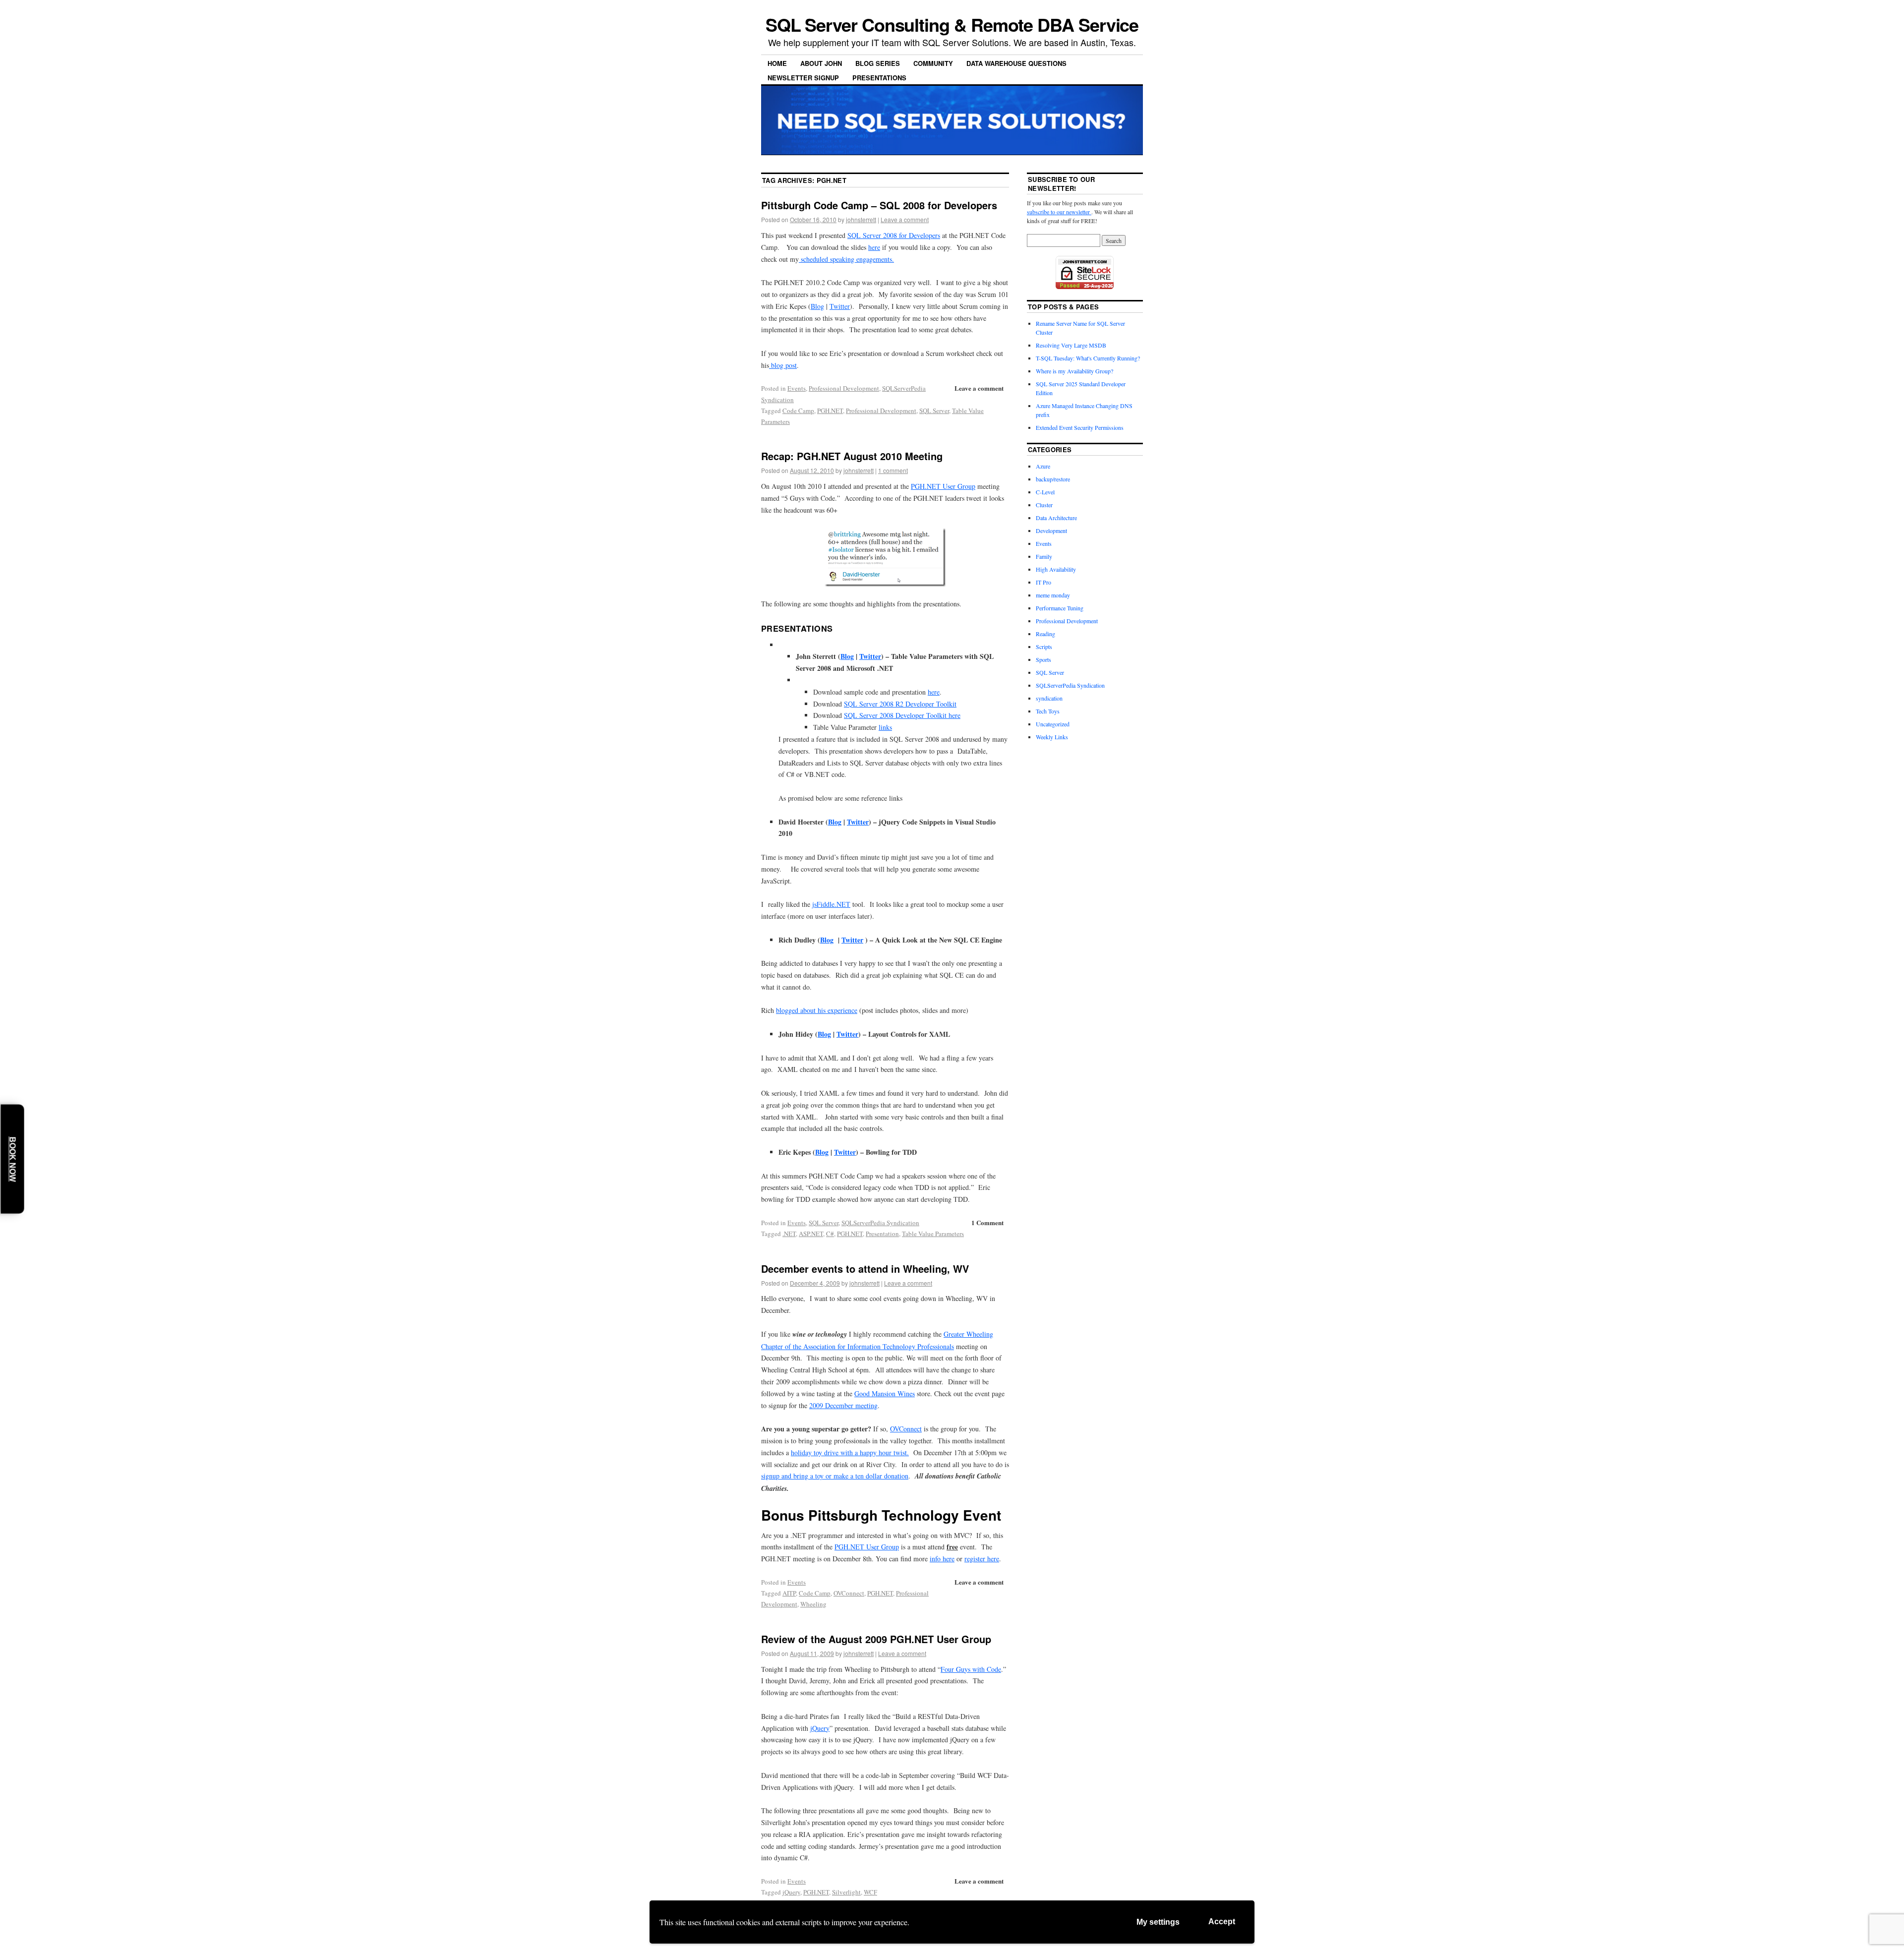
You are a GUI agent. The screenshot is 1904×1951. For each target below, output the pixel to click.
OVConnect (906, 1429)
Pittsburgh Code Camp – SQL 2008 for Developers (879, 205)
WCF (870, 1892)
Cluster (1044, 505)
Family (1044, 556)
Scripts (1044, 647)
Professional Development (844, 388)
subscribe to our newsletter (1059, 212)
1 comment (893, 470)
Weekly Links (1052, 737)
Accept (1222, 1921)
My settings (1158, 1922)
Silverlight (846, 1892)
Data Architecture (1056, 518)
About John (821, 63)
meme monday (1053, 595)
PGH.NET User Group (943, 486)
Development (1051, 531)
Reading (1045, 634)
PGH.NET (830, 411)
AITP (789, 1593)
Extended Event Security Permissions (1080, 427)
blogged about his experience (817, 1010)
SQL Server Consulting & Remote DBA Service (952, 24)
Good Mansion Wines (885, 1393)
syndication (1049, 698)
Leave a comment (905, 219)
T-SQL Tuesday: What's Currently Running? (1088, 358)
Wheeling (813, 1604)
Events (797, 388)
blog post (783, 365)
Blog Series (878, 63)
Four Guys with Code (971, 1669)
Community (933, 63)
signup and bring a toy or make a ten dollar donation (835, 1476)
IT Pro (1043, 582)
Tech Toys (1048, 711)
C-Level (1045, 492)
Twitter (840, 306)
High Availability (1056, 569)
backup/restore (1053, 479)
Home (777, 63)
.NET (789, 1234)
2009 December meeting (843, 1405)
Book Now (13, 1159)
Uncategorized (1053, 724)
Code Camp (798, 411)
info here (942, 1559)
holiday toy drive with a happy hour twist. (850, 1452)
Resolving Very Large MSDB (1071, 345)
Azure (1043, 466)
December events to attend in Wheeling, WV (865, 1269)
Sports (1043, 659)
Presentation (882, 1234)
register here (982, 1559)
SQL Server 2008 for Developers (894, 235)
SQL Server (934, 411)
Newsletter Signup (803, 78)
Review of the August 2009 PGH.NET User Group (876, 1639)
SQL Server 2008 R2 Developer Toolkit (900, 704)
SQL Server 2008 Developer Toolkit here (902, 715)
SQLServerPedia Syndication (880, 1223)
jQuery (820, 1728)
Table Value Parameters (933, 1234)
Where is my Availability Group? (1074, 371)
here (874, 247)
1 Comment (987, 1222)
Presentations (879, 78)
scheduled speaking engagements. (846, 259)
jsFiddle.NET (831, 904)
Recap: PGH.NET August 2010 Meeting (852, 456)
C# (830, 1234)
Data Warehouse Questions (1016, 63)
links (885, 727)
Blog (817, 306)
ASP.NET (811, 1234)
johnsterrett (861, 219)
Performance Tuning (1060, 608)
